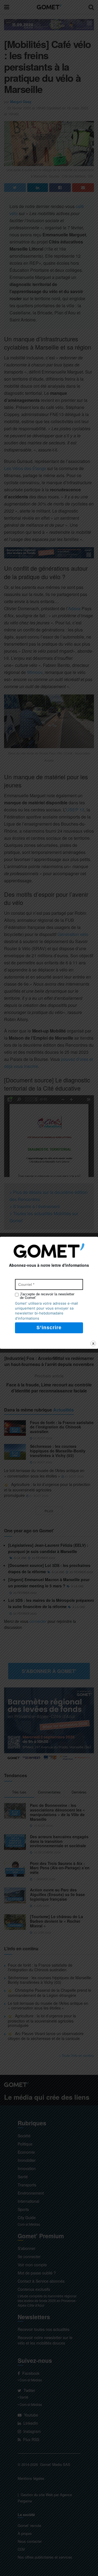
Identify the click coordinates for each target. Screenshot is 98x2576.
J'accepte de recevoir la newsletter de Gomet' (47, 1296)
